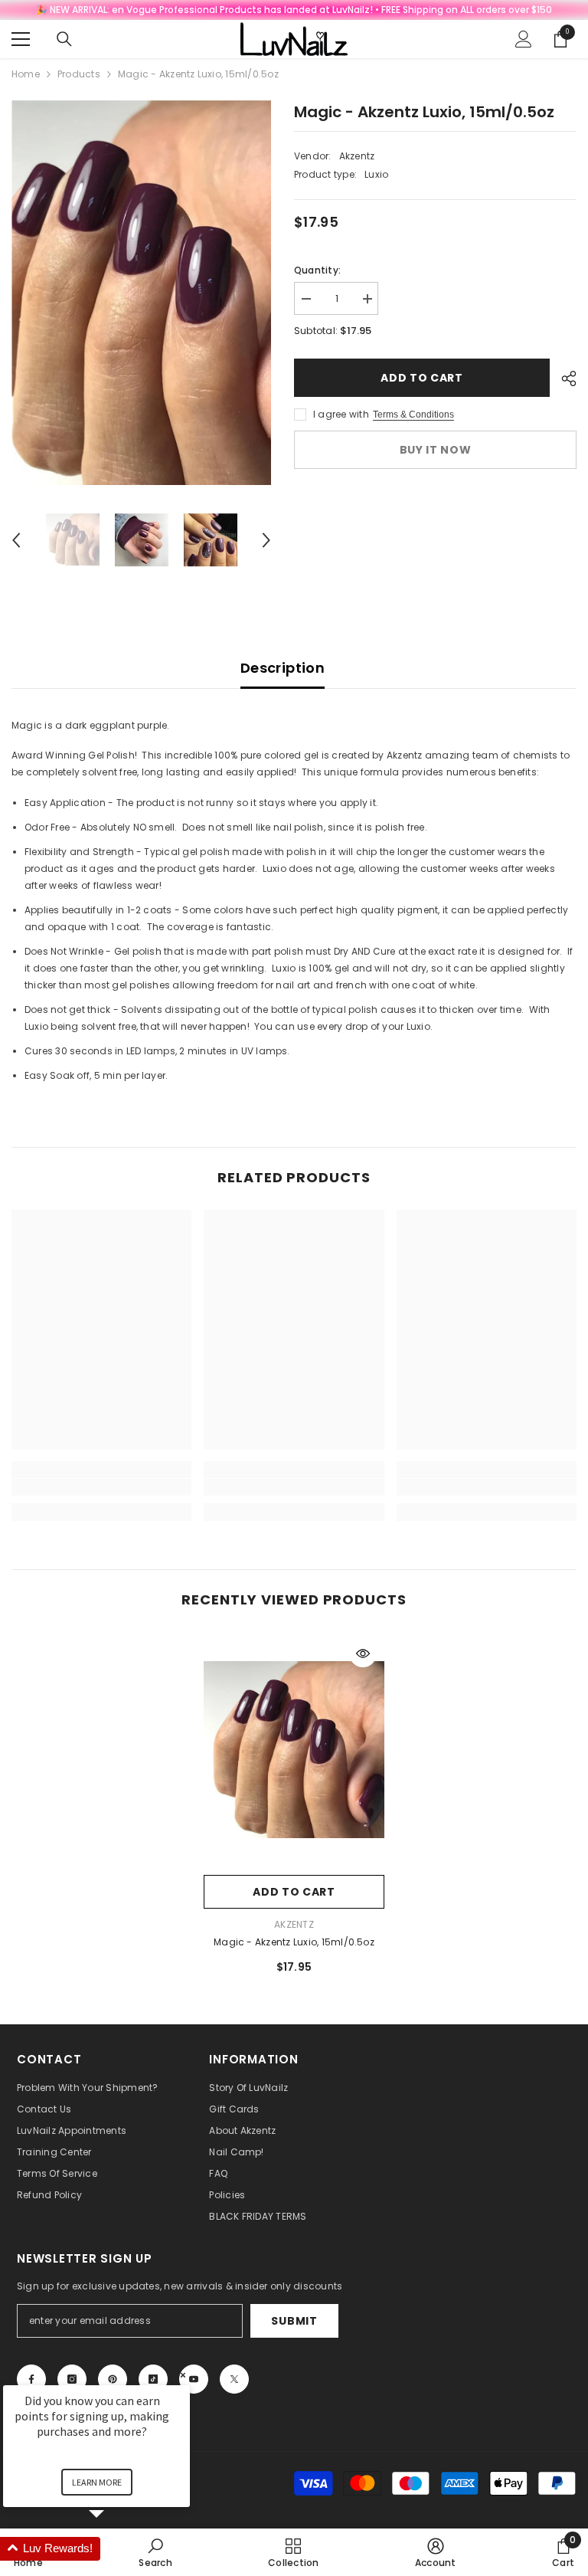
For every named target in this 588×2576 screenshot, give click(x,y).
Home (26, 74)
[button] (16, 540)
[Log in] (524, 39)
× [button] (183, 2375)
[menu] (21, 39)
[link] (101, 1487)
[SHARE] (563, 379)
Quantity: (317, 270)
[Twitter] (234, 2379)
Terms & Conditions (413, 415)
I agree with (341, 414)
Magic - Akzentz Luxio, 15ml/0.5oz (294, 1942)
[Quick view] (363, 1653)
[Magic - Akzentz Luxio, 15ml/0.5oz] (294, 1750)
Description (283, 668)
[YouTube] (194, 2379)
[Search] (64, 39)
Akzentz (357, 156)
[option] (141, 293)
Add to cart (418, 378)
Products (79, 74)
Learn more (97, 2482)
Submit (294, 2321)
